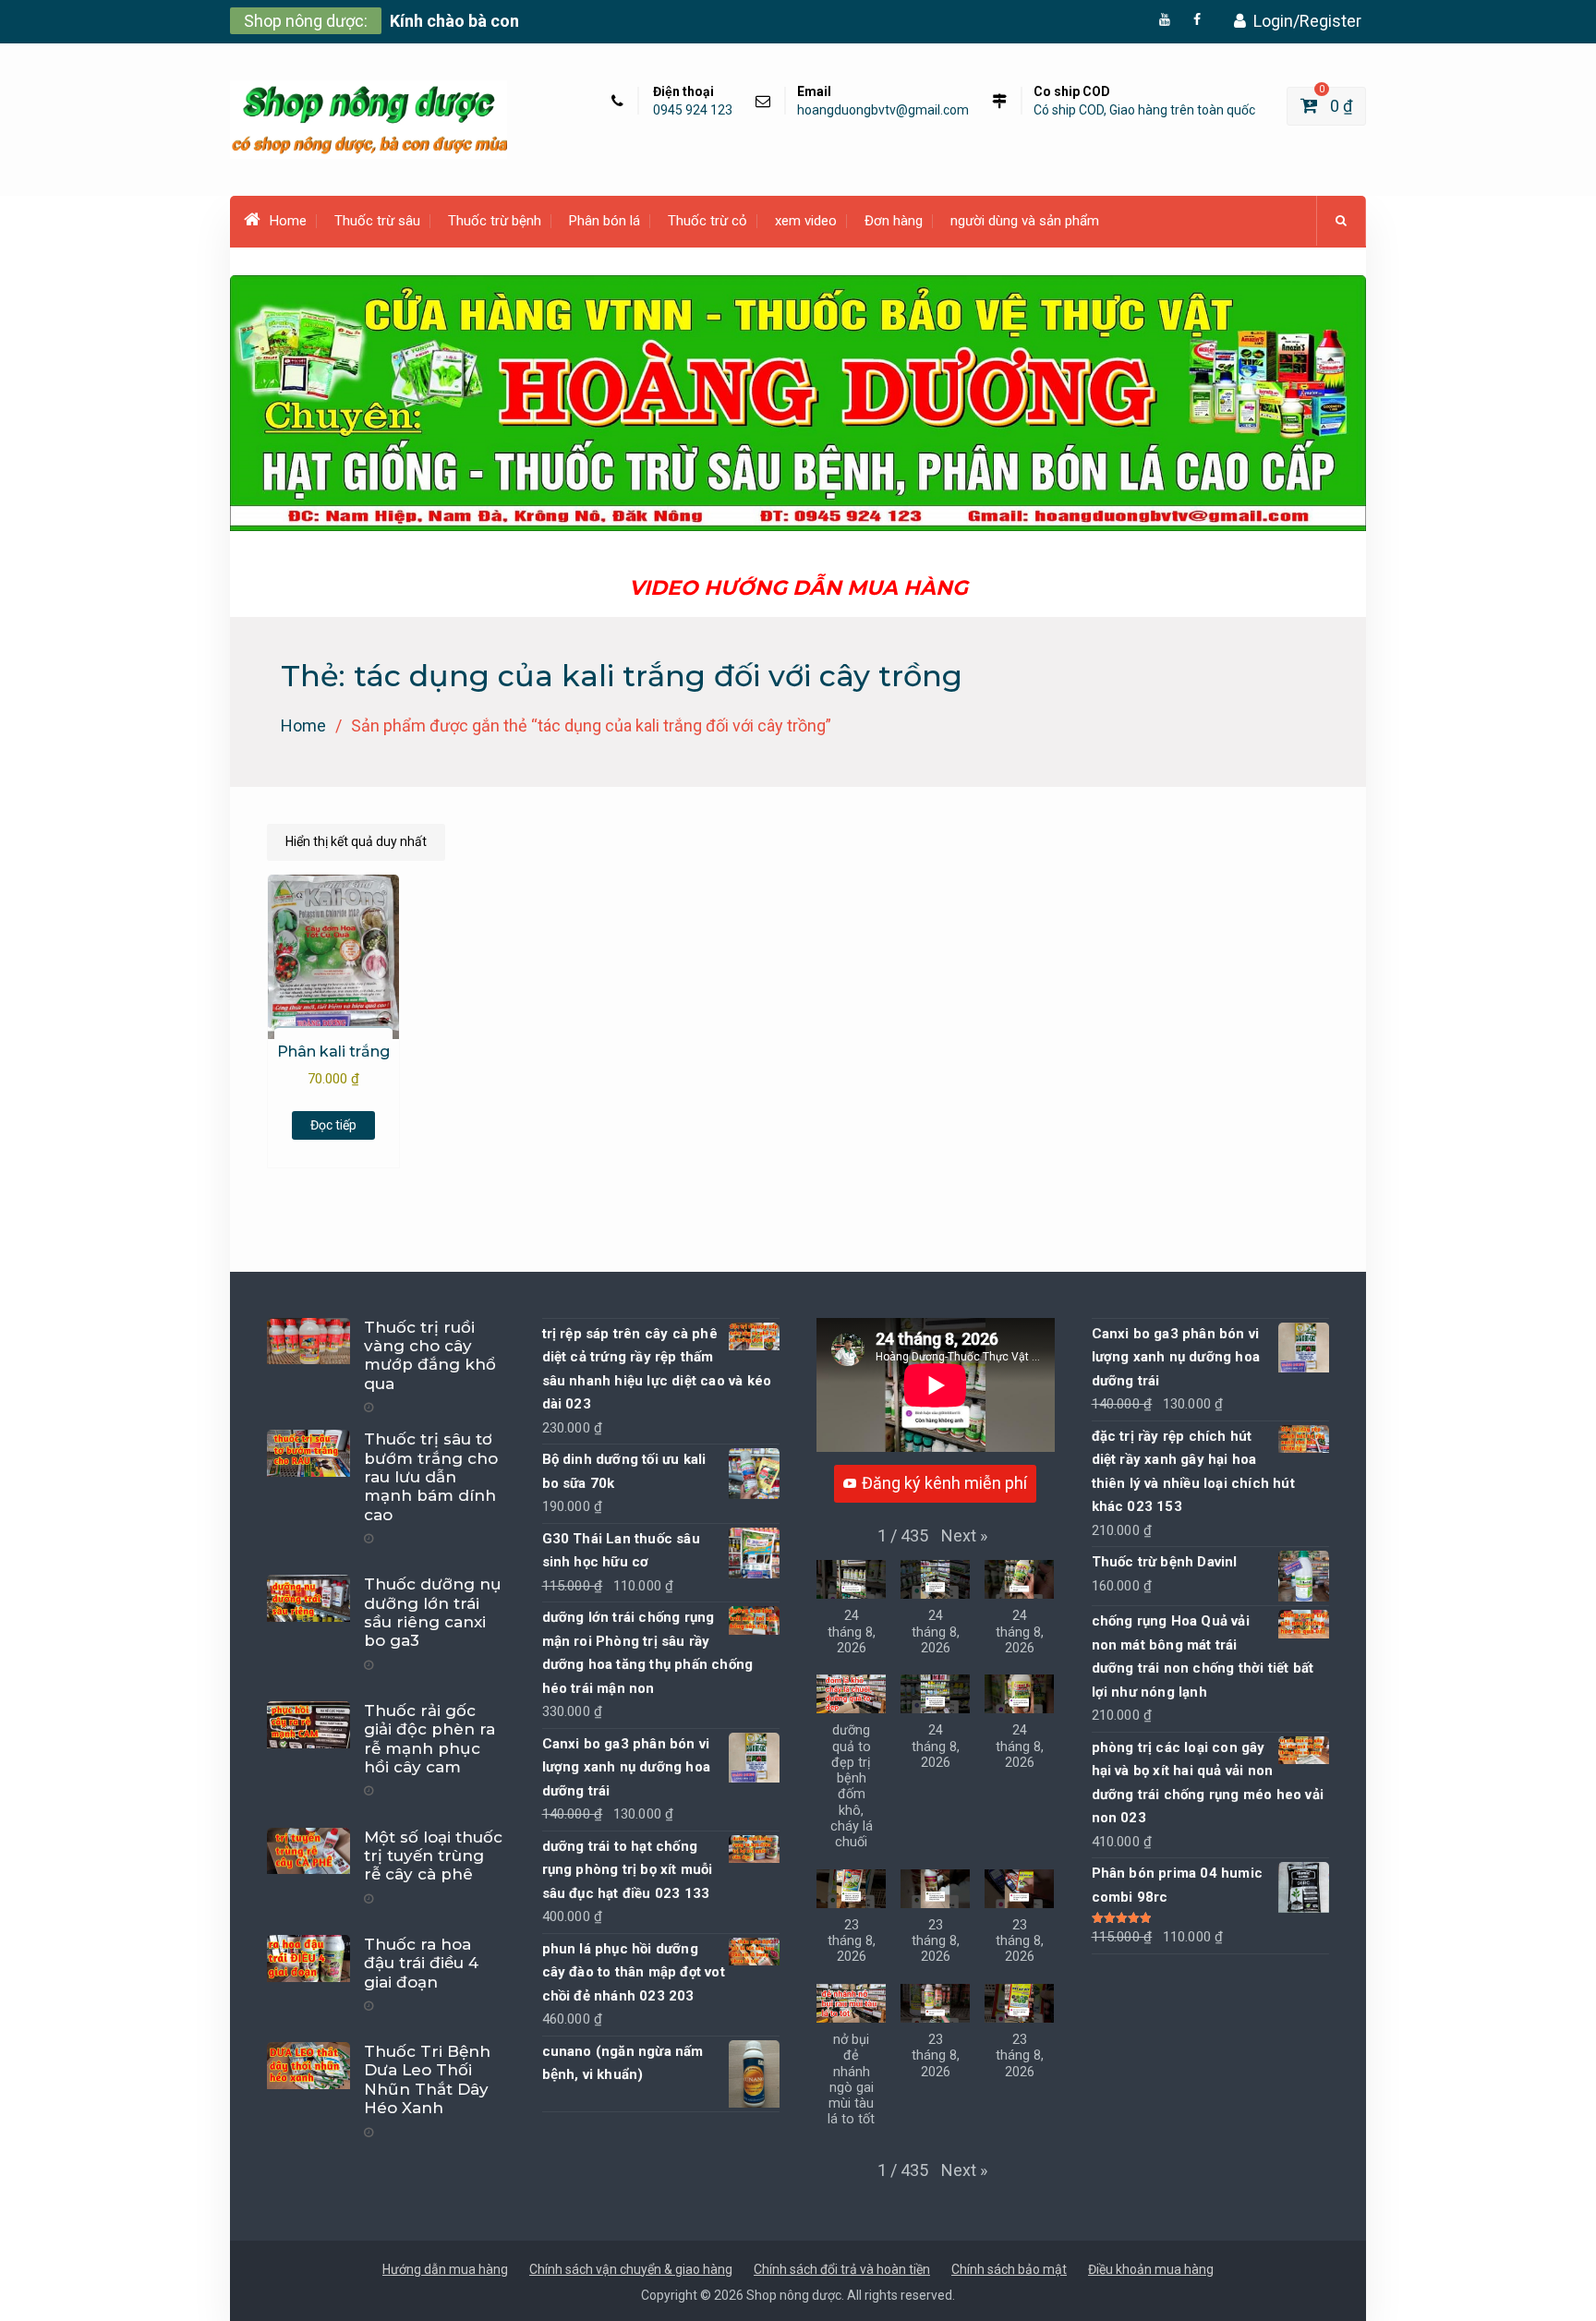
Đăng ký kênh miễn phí (944, 1483)
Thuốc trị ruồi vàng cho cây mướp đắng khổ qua (430, 1355)
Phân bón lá (605, 221)
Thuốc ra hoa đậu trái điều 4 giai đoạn (421, 1963)
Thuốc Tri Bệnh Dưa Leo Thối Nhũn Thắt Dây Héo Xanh (427, 2079)
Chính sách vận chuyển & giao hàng (631, 2269)
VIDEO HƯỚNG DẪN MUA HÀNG (798, 588)
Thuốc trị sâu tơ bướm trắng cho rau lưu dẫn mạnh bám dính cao (431, 1477)
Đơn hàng (894, 221)
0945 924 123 (693, 110)
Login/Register (1307, 21)
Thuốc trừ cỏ (707, 221)
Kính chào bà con (454, 21)
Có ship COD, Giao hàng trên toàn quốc (1144, 110)
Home (288, 221)
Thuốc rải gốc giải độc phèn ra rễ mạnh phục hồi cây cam (429, 1739)
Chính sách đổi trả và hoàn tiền (842, 2269)
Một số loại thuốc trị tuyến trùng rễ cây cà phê (433, 1856)
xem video (806, 221)
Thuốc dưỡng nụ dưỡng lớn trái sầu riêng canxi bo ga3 (433, 1612)
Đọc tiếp (333, 1125)
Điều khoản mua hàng (1151, 2269)
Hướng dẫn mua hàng (445, 2269)
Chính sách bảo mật (1009, 2269)
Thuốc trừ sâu (377, 221)
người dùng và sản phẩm (1025, 221)
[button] (964, 1536)
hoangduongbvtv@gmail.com (883, 110)
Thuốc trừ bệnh (495, 221)
